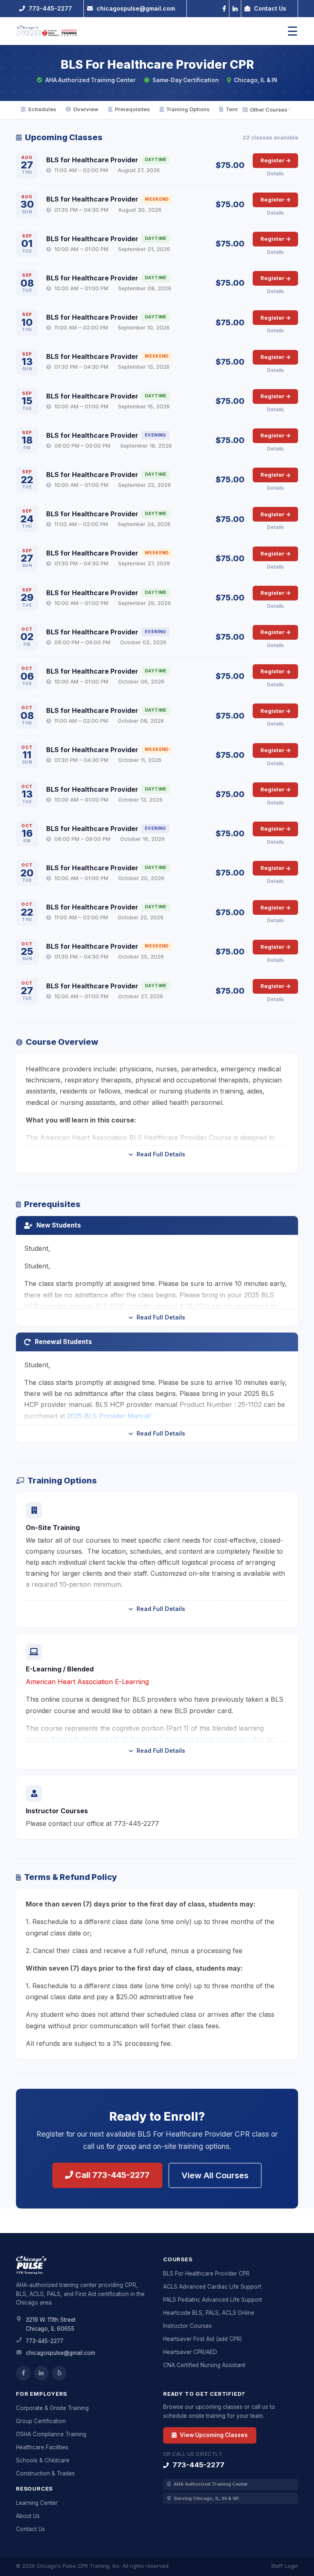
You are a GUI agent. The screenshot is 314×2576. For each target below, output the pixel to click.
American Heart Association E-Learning (87, 1682)
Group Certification (41, 2421)
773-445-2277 (45, 2341)
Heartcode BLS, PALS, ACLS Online (209, 2313)
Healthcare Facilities (42, 2447)
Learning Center (37, 2503)
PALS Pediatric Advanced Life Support (213, 2300)
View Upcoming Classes (213, 2435)
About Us (28, 2516)
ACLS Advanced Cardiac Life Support (212, 2287)
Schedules (42, 109)
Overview (86, 109)
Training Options (188, 109)
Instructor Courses (187, 2326)
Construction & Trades (45, 2473)
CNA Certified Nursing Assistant (204, 2365)
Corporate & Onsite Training (52, 2408)
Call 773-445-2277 (111, 2175)
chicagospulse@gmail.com (61, 2353)
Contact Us (30, 2529)
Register (273, 160)
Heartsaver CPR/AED (190, 2352)
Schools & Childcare (43, 2460)
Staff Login (285, 2566)
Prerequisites (132, 109)
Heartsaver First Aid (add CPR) (202, 2339)
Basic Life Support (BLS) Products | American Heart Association (151, 1739)
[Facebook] (224, 8)
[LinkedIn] (235, 8)
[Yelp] (59, 2373)
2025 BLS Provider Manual (109, 1416)
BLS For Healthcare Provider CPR (206, 2274)
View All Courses (215, 2175)
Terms (234, 109)
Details (275, 174)
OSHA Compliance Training (51, 2434)
